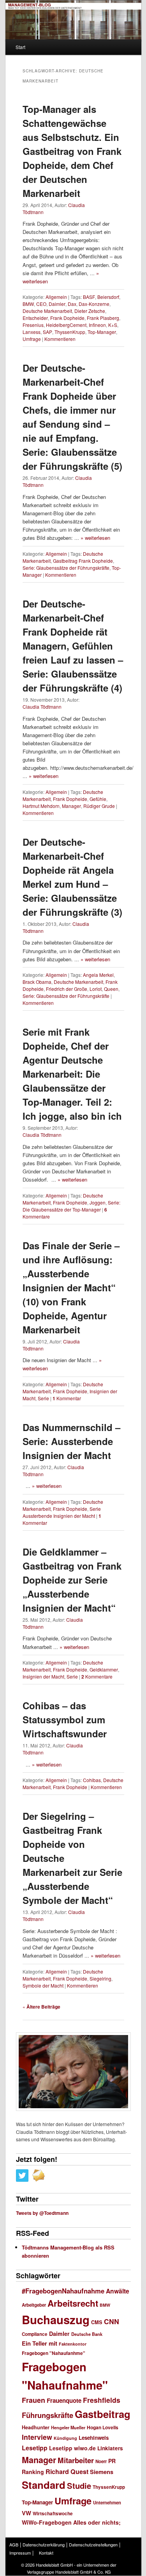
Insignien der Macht (43, 1676)
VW (26, 2513)
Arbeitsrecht (73, 2303)
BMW (28, 304)
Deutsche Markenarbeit (47, 311)
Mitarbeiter (76, 2460)
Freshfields (102, 2400)
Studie (79, 2486)
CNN (112, 2321)
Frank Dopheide (67, 318)
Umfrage (32, 339)
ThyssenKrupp (70, 332)
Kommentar (67, 1398)
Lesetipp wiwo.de (72, 2448)
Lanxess (32, 332)
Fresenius (33, 325)
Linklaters (110, 2448)
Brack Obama (37, 982)
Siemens (102, 2472)
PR (112, 2461)
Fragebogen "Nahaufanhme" (54, 2353)
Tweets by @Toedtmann (42, 2213)
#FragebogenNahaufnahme (63, 2291)
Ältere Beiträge (41, 2007)
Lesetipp (35, 2448)
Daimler (57, 304)
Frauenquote (64, 2400)
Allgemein (56, 297)
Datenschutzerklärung (44, 2544)
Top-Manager (102, 332)
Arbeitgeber (34, 2305)
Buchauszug (56, 2320)
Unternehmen (107, 2502)
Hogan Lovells (103, 2427)
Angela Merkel (98, 975)
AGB (14, 2544)
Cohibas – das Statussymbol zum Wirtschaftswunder (65, 1719)
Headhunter (36, 2427)
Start (20, 47)
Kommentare (97, 1676)
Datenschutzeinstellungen (93, 2544)
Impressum (20, 2553)
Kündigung (65, 2438)
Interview (37, 2437)
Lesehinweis (94, 2438)
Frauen (33, 2400)
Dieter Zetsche (90, 311)
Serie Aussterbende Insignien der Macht (62, 1512)
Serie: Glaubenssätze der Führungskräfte (66, 568)
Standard (44, 2485)
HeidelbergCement (66, 325)
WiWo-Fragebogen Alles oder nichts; (71, 2522)
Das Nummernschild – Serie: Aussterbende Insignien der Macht (71, 1441)
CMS (97, 2322)
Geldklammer (104, 1669)
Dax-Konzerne (94, 304)
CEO (41, 304)
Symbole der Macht (43, 1985)
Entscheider (35, 318)
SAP (47, 332)
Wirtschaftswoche (53, 2514)
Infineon (97, 325)
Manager (71, 806)
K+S (113, 325)
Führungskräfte (47, 2415)
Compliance (35, 2334)
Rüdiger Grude (99, 806)
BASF (89, 297)
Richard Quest (67, 2472)
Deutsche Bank (87, 2334)
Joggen (98, 1202)
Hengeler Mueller (68, 2428)
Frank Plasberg (103, 318)
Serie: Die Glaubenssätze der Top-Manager (71, 1206)
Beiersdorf (108, 297)
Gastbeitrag (103, 2414)
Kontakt (46, 2553)
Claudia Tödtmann (42, 707)
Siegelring (100, 1978)
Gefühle (98, 799)
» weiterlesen (95, 538)
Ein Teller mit (40, 2343)
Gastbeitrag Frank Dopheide (83, 561)
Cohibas (92, 1780)
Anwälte (118, 2291)
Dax (72, 304)
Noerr (101, 2461)
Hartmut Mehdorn (41, 806)
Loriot (96, 989)
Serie (43, 1398)
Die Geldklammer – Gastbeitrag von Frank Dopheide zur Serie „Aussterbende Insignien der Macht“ (72, 1580)
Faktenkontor (73, 2344)
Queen (111, 989)
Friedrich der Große (67, 989)
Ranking (33, 2472)
